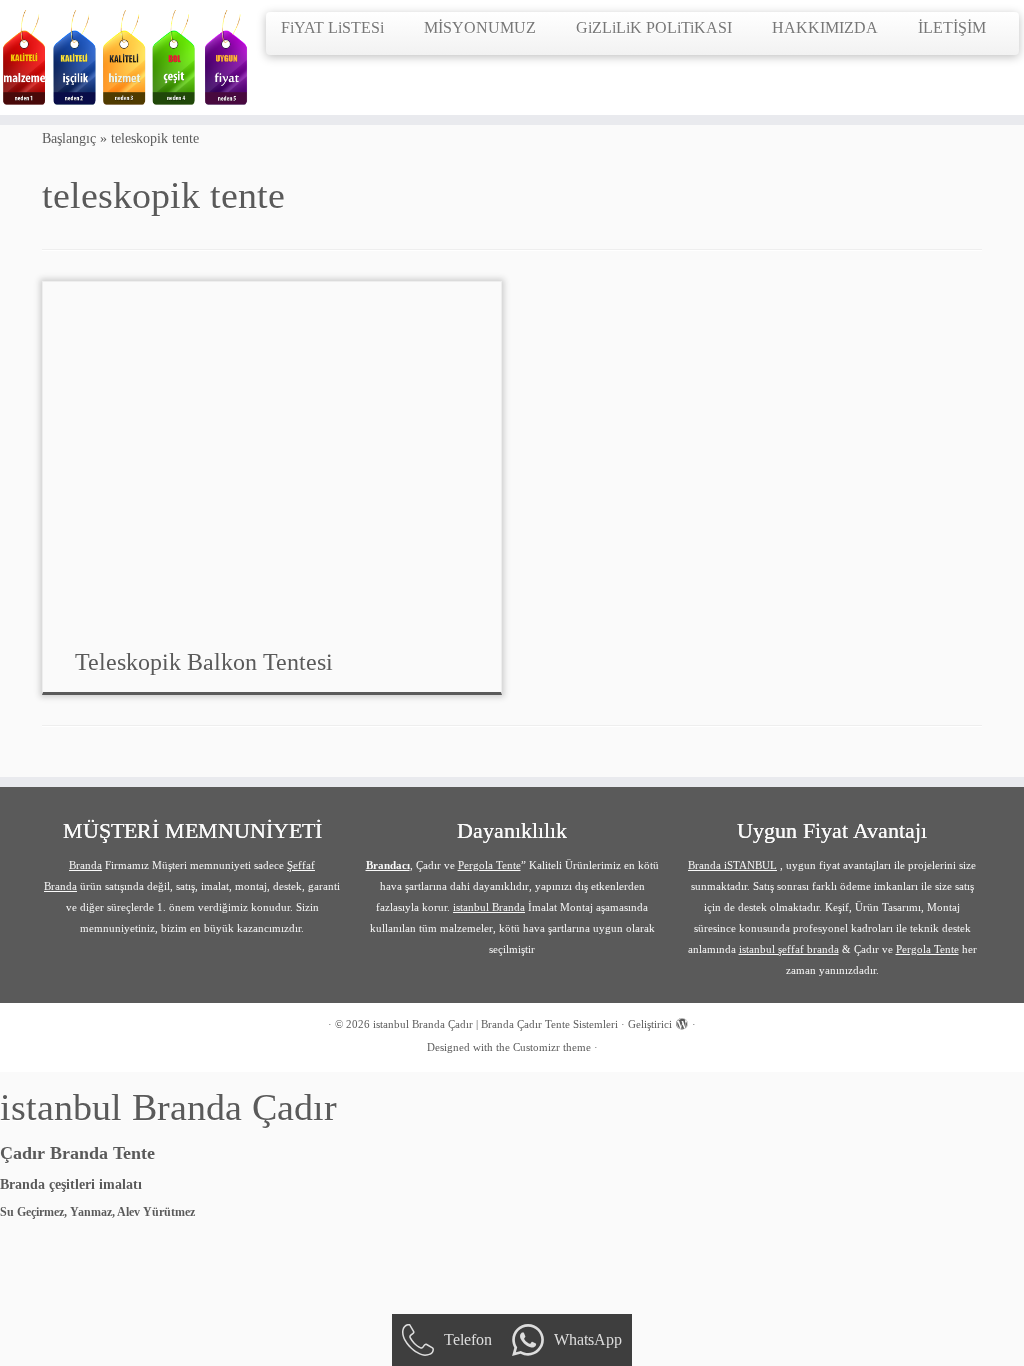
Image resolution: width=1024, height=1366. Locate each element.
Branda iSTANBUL (732, 865)
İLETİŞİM (952, 27)
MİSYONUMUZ (480, 27)
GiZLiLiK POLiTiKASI (654, 27)
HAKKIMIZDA (825, 27)
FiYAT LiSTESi (332, 27)
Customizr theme (552, 1047)
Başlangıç (69, 138)
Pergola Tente (489, 865)
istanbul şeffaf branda (789, 949)
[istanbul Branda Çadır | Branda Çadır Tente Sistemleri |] (120, 57)
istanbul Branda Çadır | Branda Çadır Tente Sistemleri (495, 1024)
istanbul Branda (489, 907)
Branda (85, 865)
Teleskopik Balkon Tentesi (204, 662)
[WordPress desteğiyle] (682, 1021)
